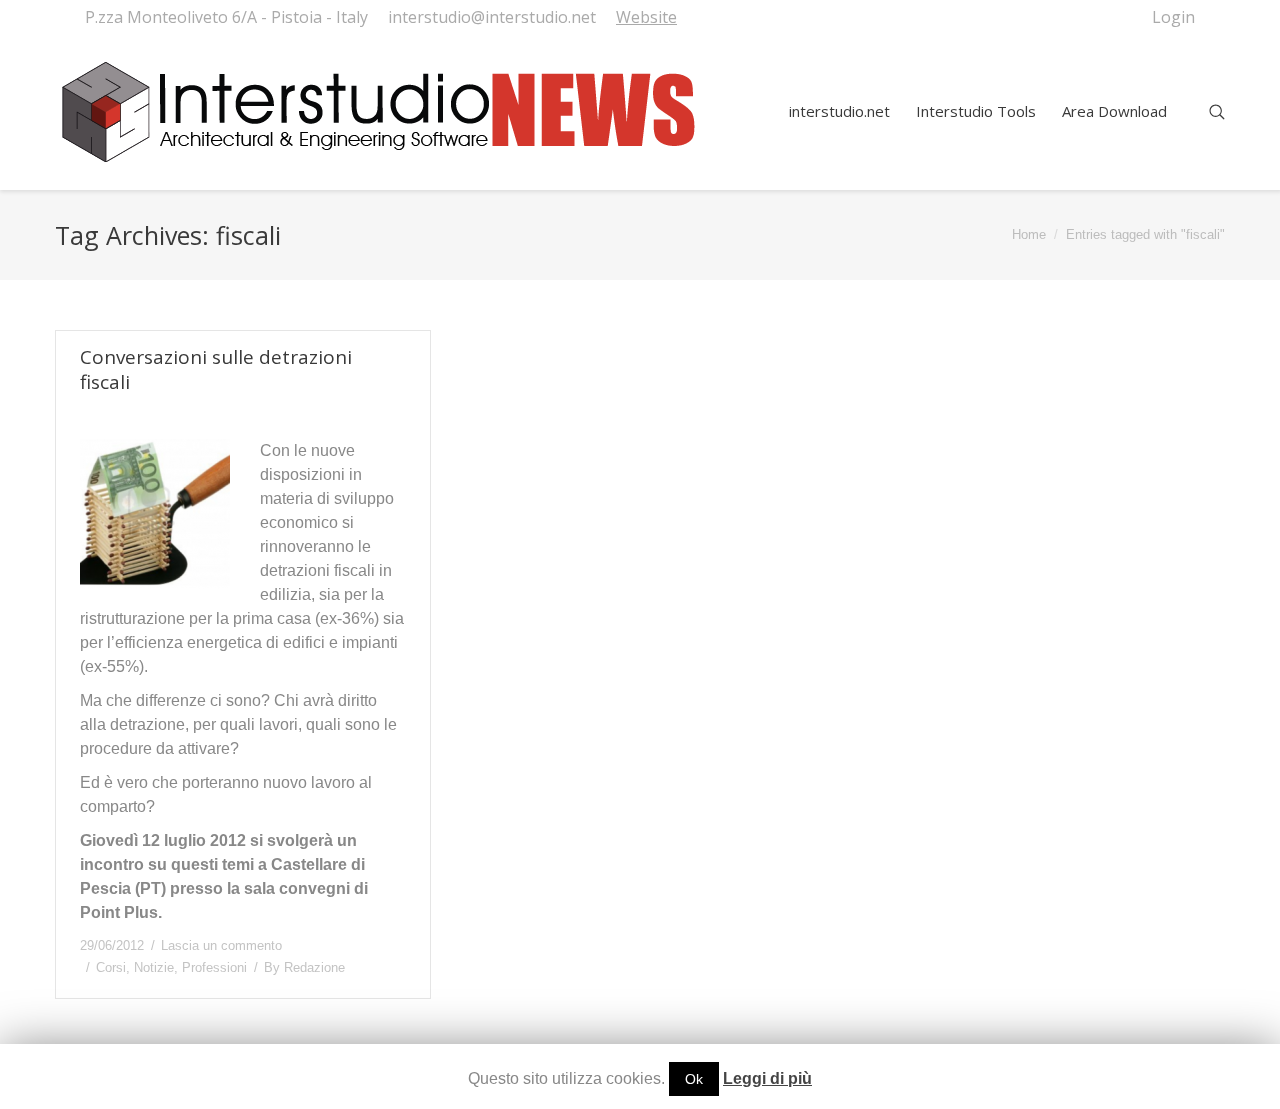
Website (646, 17)
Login (1173, 17)
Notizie (154, 967)
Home (1029, 234)
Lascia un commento (221, 945)
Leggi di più (767, 1078)
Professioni (214, 967)
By (304, 967)
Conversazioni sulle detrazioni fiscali (216, 370)
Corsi (111, 967)
